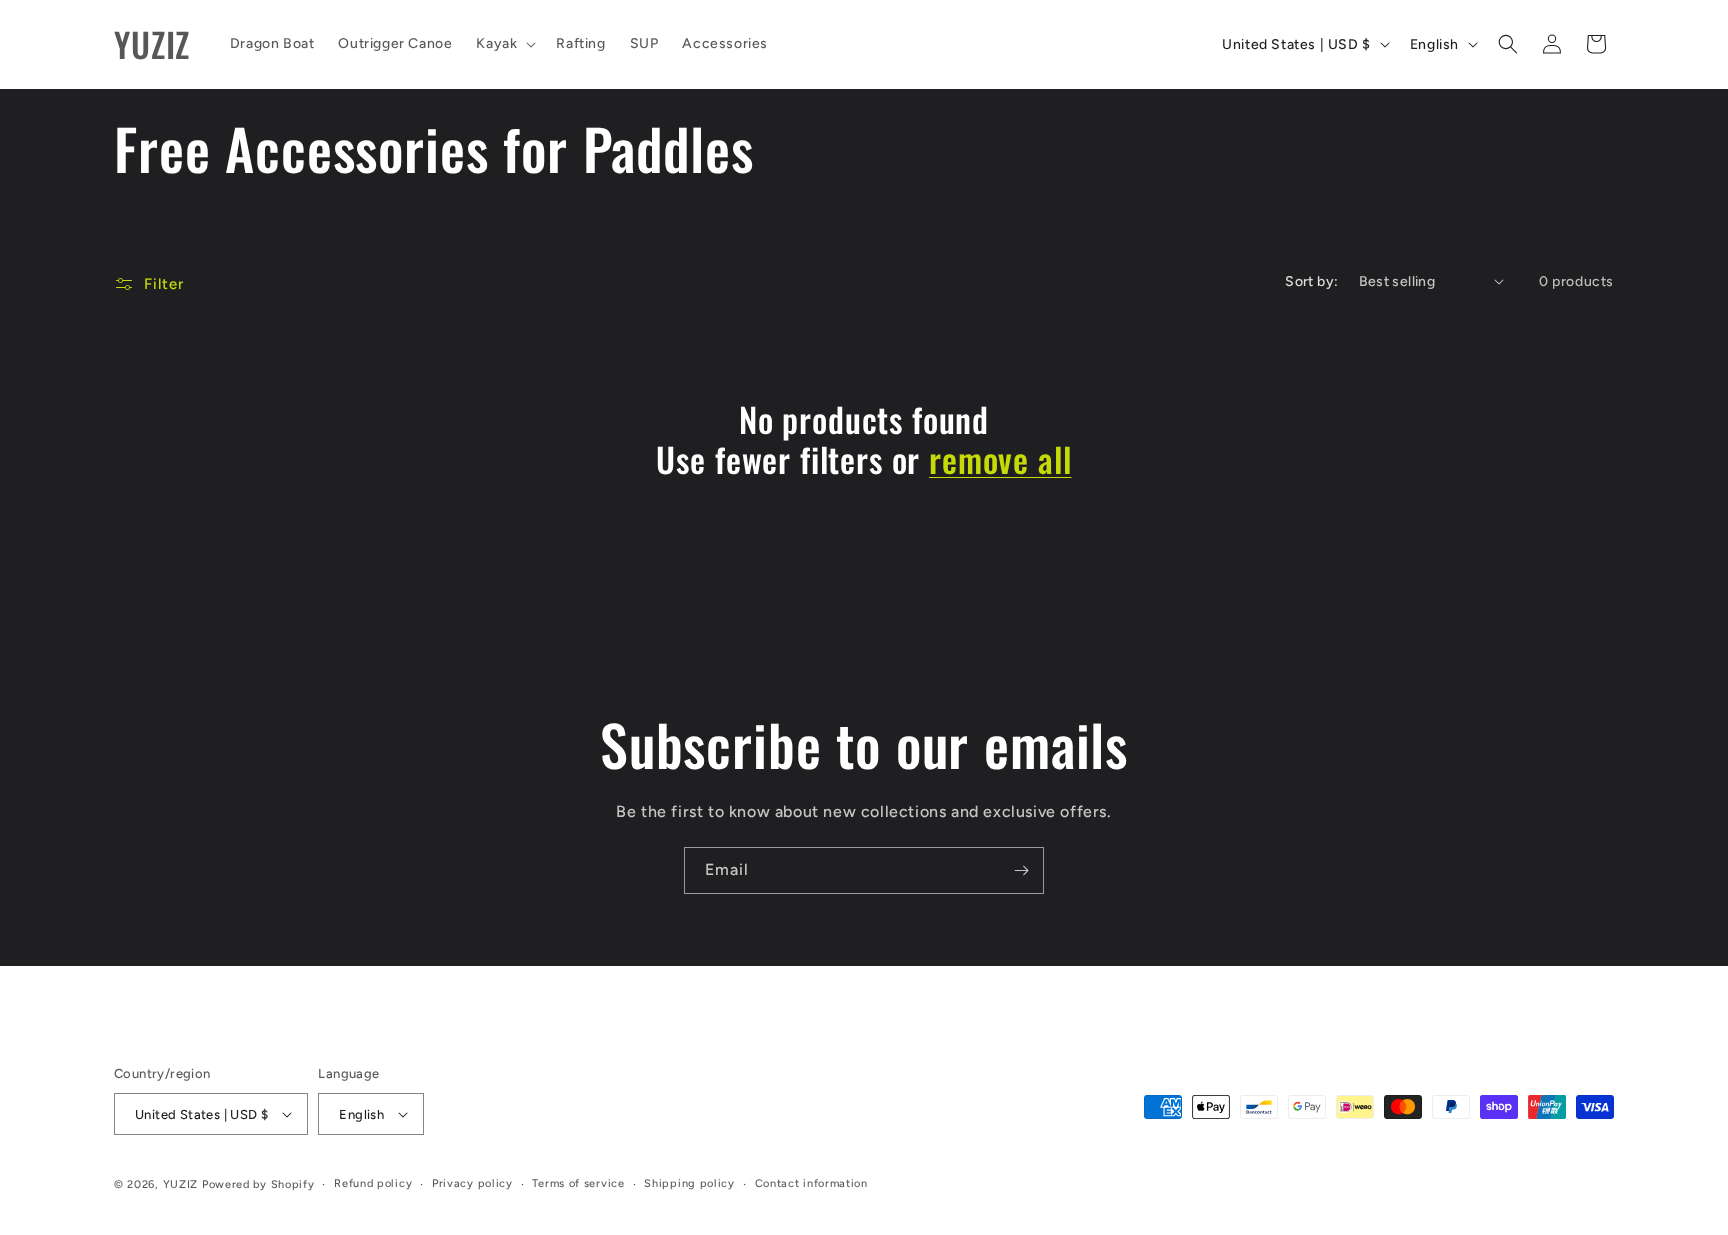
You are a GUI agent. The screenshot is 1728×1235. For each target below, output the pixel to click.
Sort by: (1311, 281)
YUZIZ (181, 1184)
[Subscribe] (1021, 870)
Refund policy (373, 1183)
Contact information (811, 1183)
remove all (1000, 459)
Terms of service (578, 1183)
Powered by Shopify (258, 1184)
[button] (504, 44)
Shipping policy (689, 1183)
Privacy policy (472, 1183)
